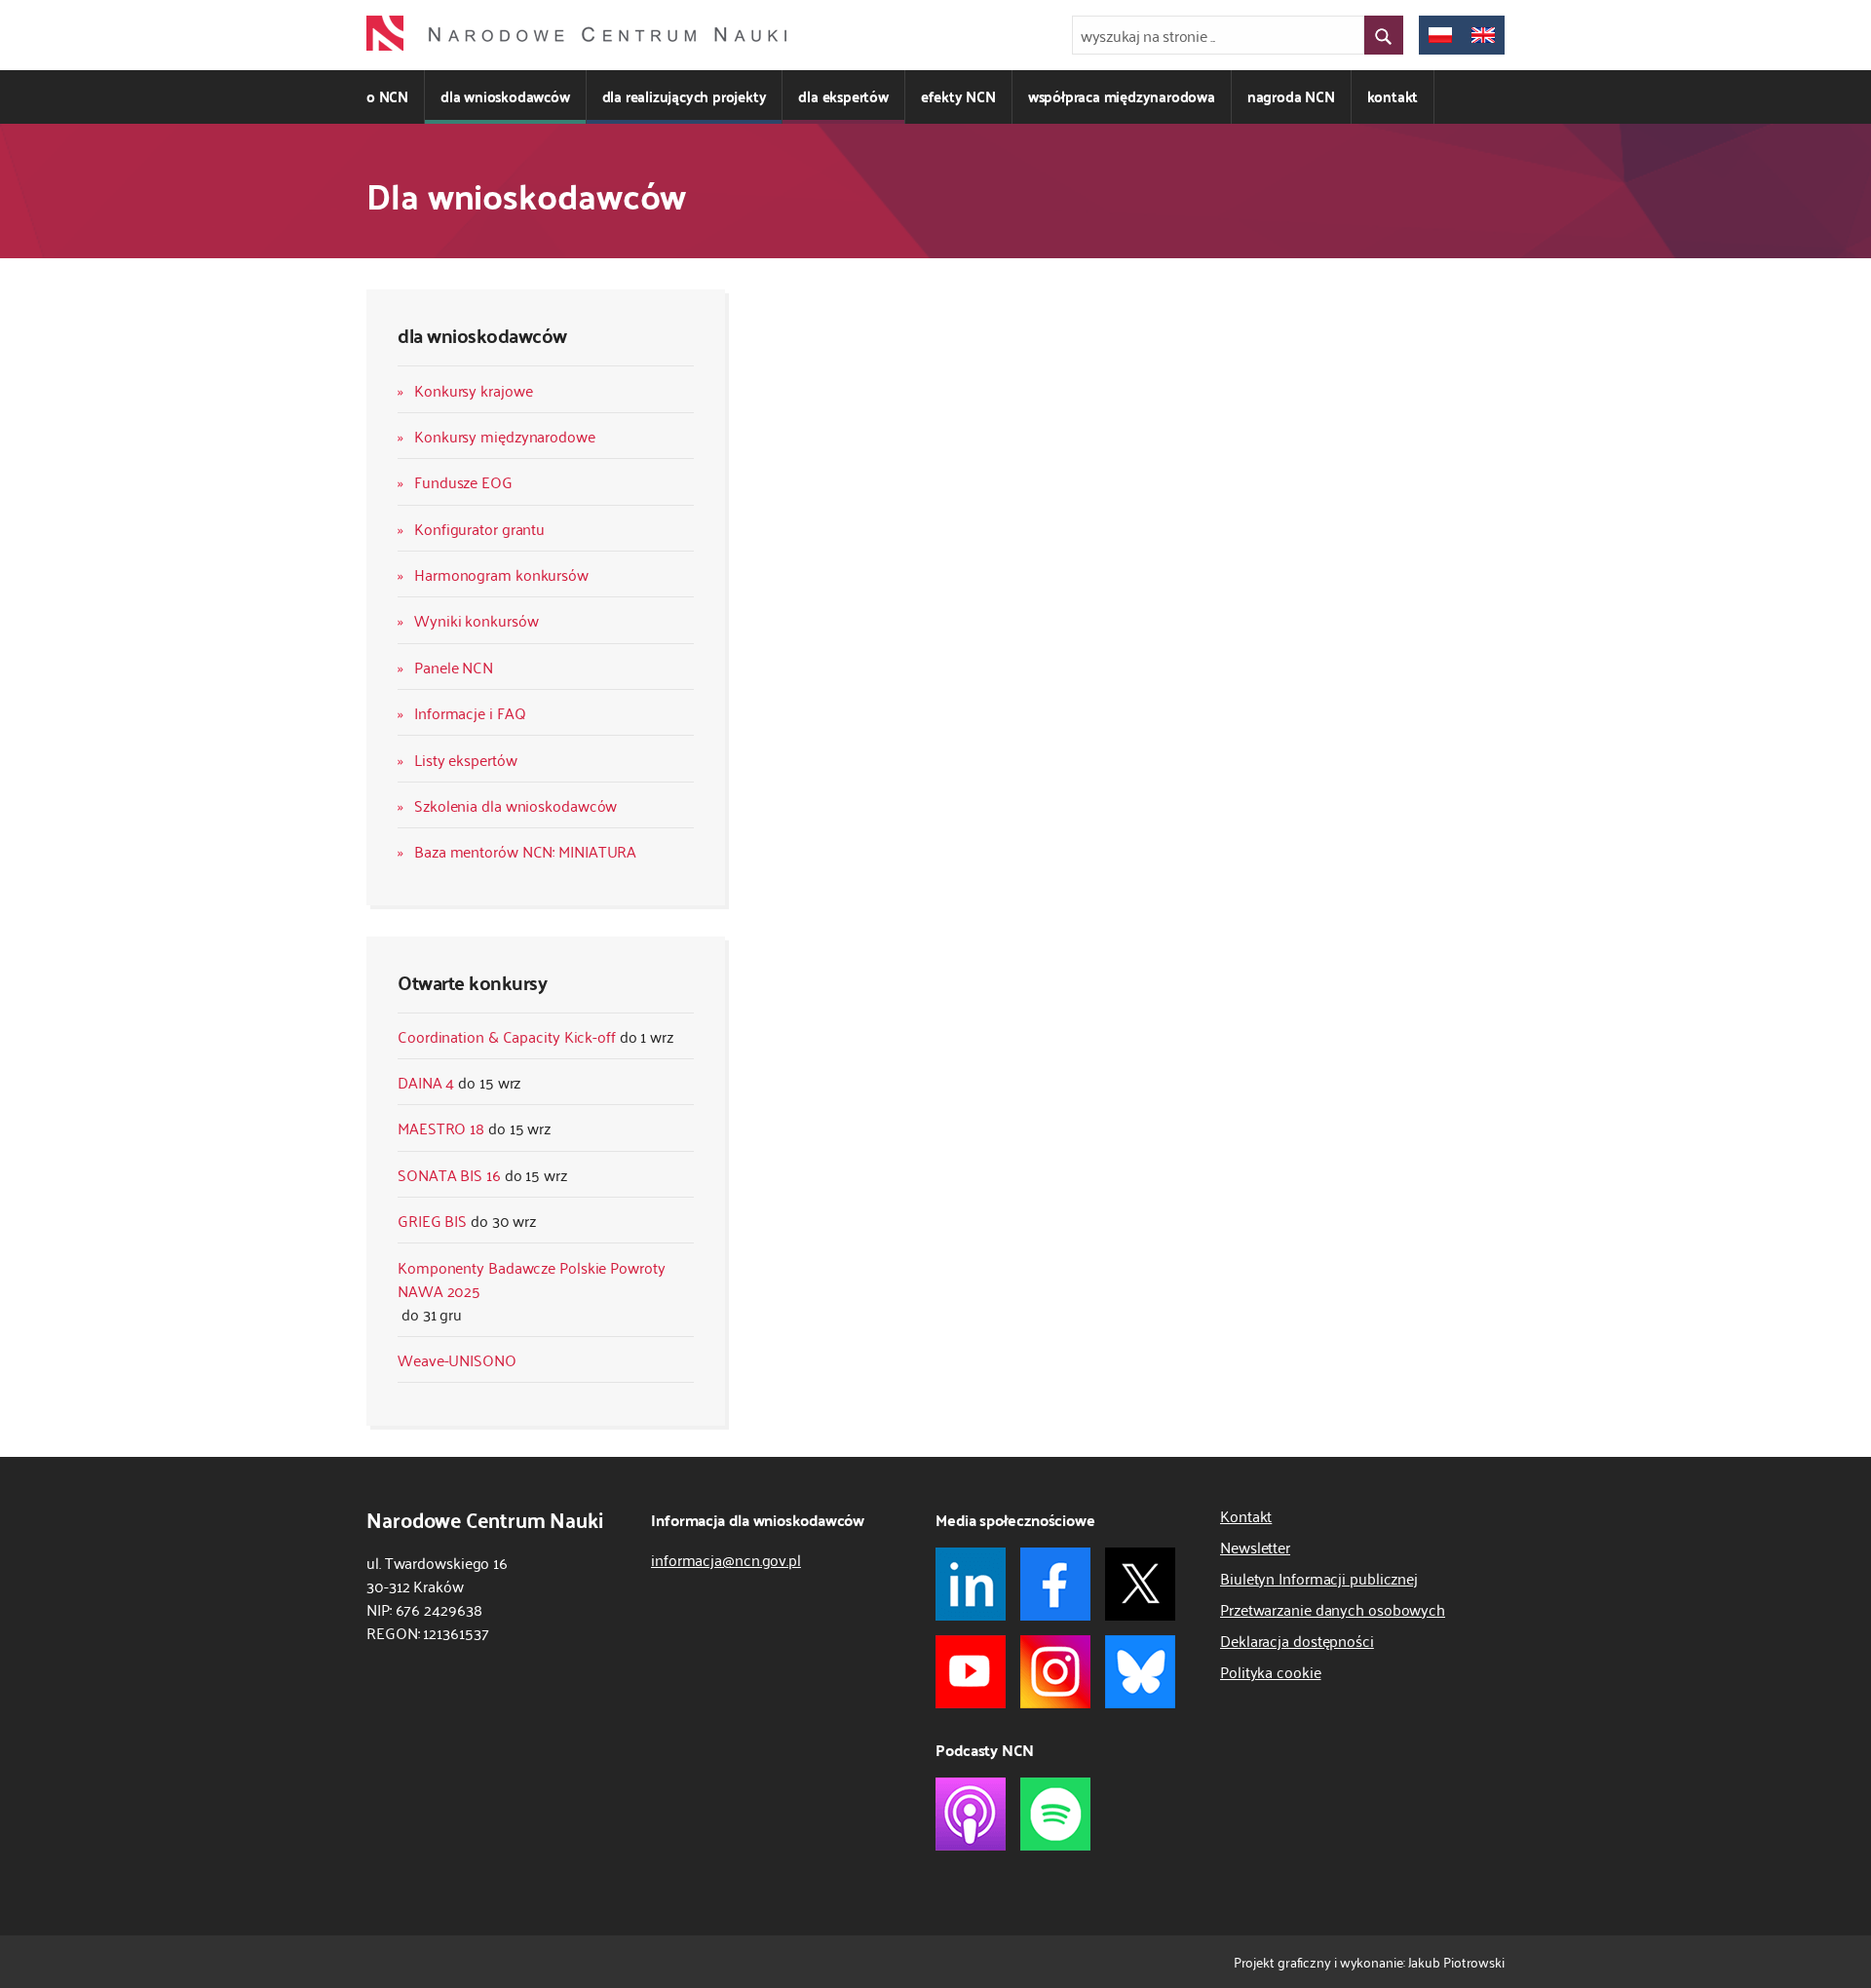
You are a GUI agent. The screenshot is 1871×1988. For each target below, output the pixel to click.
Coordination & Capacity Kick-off (507, 1036)
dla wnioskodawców (505, 96)
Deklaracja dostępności (1297, 1640)
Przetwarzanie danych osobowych (1333, 1609)
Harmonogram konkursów (501, 574)
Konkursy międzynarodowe (505, 436)
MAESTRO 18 (441, 1128)
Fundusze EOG (463, 481)
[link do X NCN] (1140, 1584)
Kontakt (1246, 1515)
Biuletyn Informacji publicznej (1319, 1578)
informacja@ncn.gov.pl (726, 1559)
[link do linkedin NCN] (971, 1584)
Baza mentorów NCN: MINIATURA (525, 851)
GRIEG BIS (432, 1220)
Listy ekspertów (466, 759)
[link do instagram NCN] (1055, 1672)
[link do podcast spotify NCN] (1055, 1814)
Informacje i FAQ (470, 712)
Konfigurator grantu (479, 528)
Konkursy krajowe (473, 390)
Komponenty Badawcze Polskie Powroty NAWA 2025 (532, 1279)
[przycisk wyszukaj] (1384, 35)
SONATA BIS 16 (449, 1174)
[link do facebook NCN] (1055, 1584)
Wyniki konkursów (476, 620)
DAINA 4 (426, 1082)
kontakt (1393, 96)
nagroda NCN (1291, 96)
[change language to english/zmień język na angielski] (1483, 35)
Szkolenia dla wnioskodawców (515, 805)
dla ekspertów (843, 96)
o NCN (387, 96)
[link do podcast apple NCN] (971, 1814)
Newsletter (1255, 1547)
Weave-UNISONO (457, 1359)
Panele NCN (454, 667)
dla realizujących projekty (685, 96)
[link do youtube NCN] (971, 1672)
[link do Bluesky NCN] (1140, 1672)
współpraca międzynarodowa (1122, 96)
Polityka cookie (1271, 1671)
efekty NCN (958, 96)
